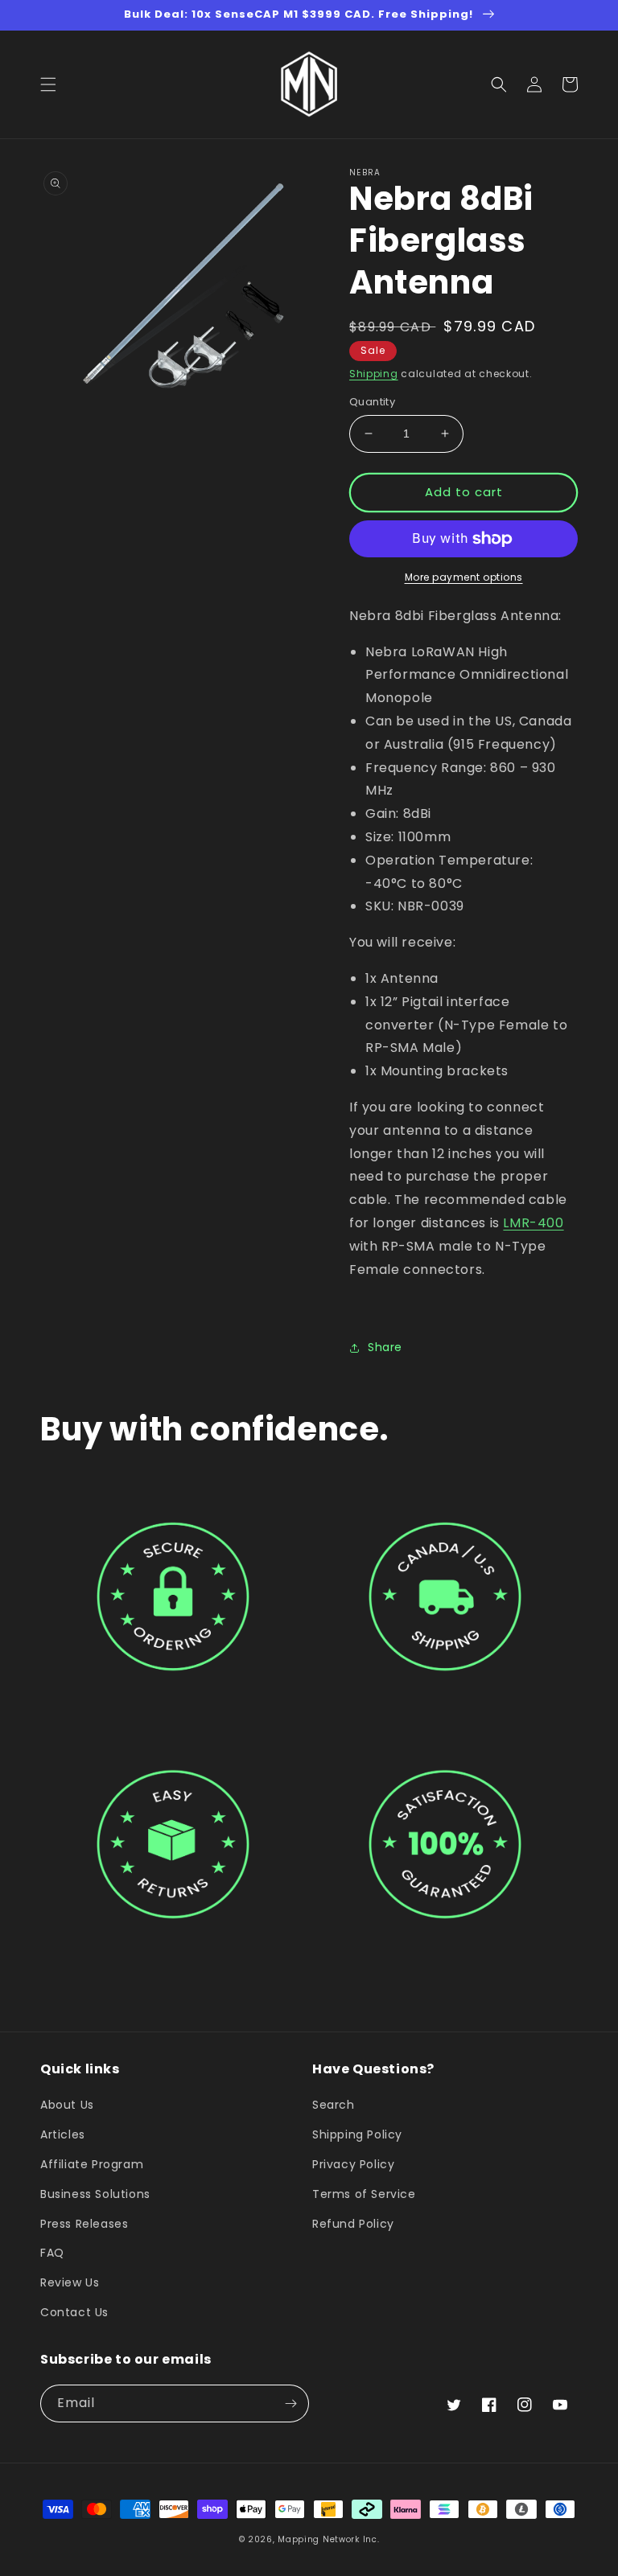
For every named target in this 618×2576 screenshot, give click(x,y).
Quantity (372, 402)
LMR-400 (533, 1223)
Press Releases (84, 2224)
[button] (48, 84)
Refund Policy (353, 2224)
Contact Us (74, 2312)
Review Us (70, 2282)
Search (334, 2106)
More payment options (464, 577)
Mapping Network (319, 2539)
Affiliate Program (92, 2164)
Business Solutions (95, 2194)
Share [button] (385, 1347)
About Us (67, 2106)
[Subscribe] (290, 2403)
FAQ (52, 2253)
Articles (63, 2134)
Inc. (371, 2539)
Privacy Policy (353, 2164)
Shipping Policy (357, 2134)
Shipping (374, 374)
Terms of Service (364, 2194)
